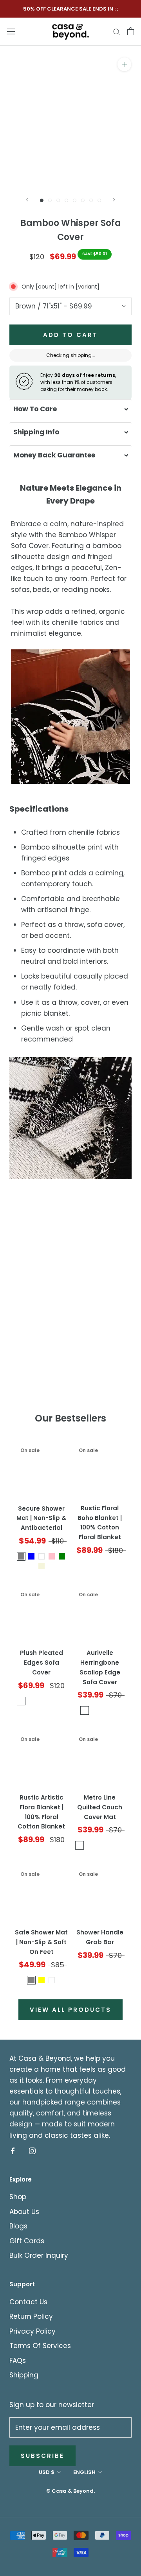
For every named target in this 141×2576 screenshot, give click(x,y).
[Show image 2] (50, 200)
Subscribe (42, 2456)
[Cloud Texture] (42, 1701)
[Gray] (21, 1556)
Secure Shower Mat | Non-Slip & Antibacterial (41, 1518)
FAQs (18, 2361)
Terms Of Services (40, 2346)
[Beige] (42, 1566)
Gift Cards (27, 2241)
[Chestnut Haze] (90, 1845)
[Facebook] (13, 2151)
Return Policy (31, 2316)
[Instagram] (32, 2151)
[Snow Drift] (31, 1701)
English (84, 2472)
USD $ (47, 2472)
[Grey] (31, 1980)
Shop (18, 2197)
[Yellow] (42, 1980)
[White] (42, 1556)
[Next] (114, 200)
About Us (24, 2212)
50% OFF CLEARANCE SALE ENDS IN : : (70, 9)
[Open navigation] (11, 31)
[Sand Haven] (62, 1701)
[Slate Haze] (100, 1845)
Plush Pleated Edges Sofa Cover (42, 1663)
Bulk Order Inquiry (39, 2255)
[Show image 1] (42, 200)
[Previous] (27, 200)
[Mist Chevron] (105, 1710)
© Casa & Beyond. (70, 2491)
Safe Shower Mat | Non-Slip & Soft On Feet (41, 1942)
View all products (70, 2010)
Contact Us (28, 2302)
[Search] (117, 31)
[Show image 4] (66, 200)
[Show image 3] (58, 200)
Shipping (24, 2375)
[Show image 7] (91, 200)
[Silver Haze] (120, 1845)
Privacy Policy (33, 2331)
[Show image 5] (75, 200)
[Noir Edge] (115, 1710)
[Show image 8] (99, 200)
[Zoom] (124, 64)
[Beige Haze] (80, 1845)
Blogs (18, 2226)
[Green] (62, 1556)
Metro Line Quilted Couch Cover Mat (100, 1807)
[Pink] (52, 1556)
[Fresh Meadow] (52, 1701)
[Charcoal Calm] (21, 1701)
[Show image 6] (83, 200)
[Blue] (31, 1556)
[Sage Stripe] (95, 1710)
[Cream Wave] (85, 1710)
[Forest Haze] (110, 1845)
